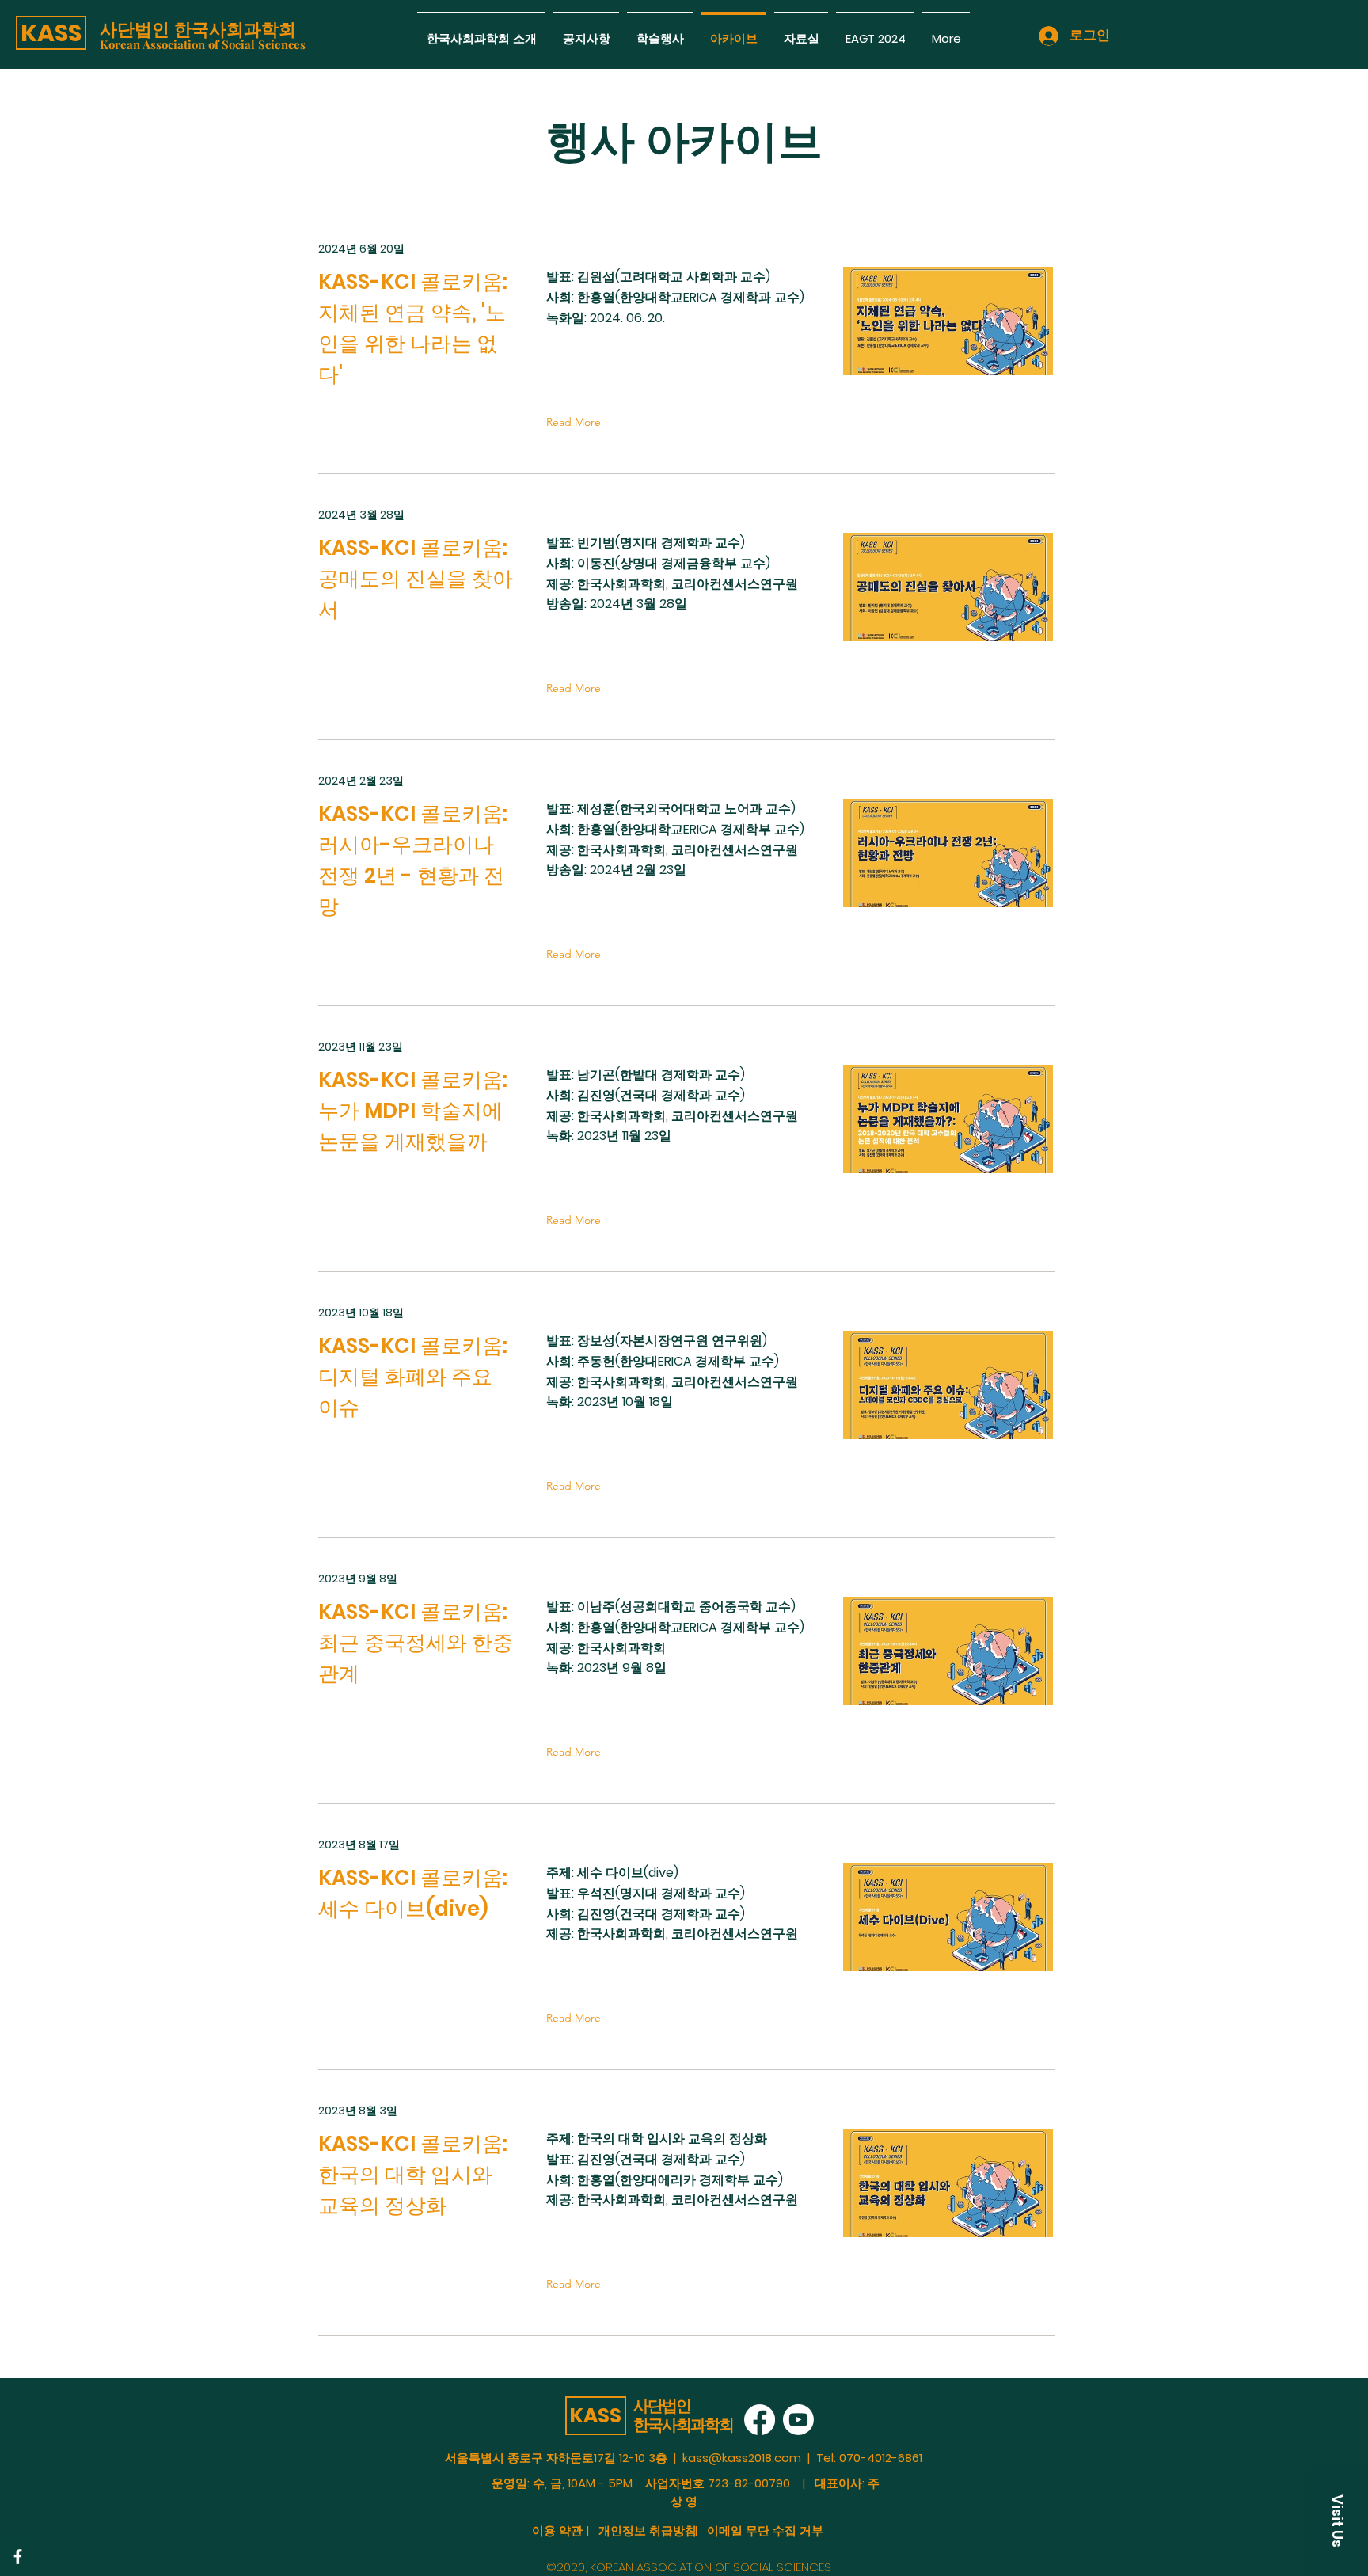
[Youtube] (798, 2420)
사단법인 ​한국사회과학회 (198, 30)
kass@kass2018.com (742, 2458)
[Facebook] (18, 2557)
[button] (51, 33)
